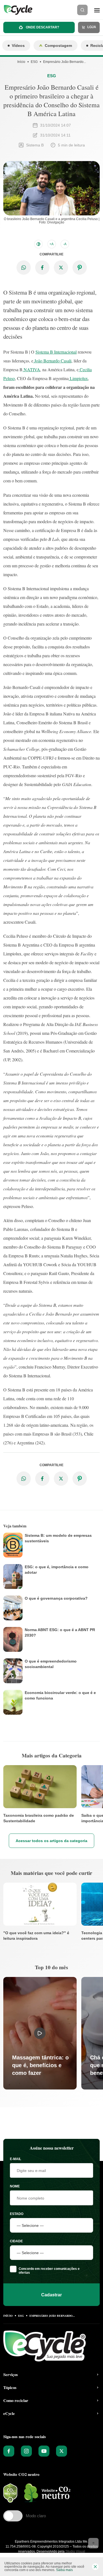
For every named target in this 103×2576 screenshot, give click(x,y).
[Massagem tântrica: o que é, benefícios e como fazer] (40, 2033)
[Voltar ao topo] (93, 2543)
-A (65, 244)
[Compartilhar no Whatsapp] (24, 268)
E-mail (16, 2159)
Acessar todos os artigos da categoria (51, 1841)
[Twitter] (62, 2451)
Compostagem (58, 46)
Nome (15, 2186)
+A (51, 244)
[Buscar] (82, 10)
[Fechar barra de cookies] (95, 2567)
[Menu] (97, 10)
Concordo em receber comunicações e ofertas (49, 2271)
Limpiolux (78, 378)
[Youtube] (44, 2451)
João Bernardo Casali (52, 361)
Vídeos (18, 46)
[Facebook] (9, 2451)
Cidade (16, 2241)
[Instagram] (26, 2451)
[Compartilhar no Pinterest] (80, 268)
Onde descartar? (42, 27)
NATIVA (31, 369)
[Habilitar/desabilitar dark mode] (38, 244)
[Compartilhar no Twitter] (61, 268)
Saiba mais (64, 2570)
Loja (91, 27)
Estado (17, 2214)
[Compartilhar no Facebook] (42, 268)
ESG (34, 62)
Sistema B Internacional (56, 352)
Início (21, 62)
